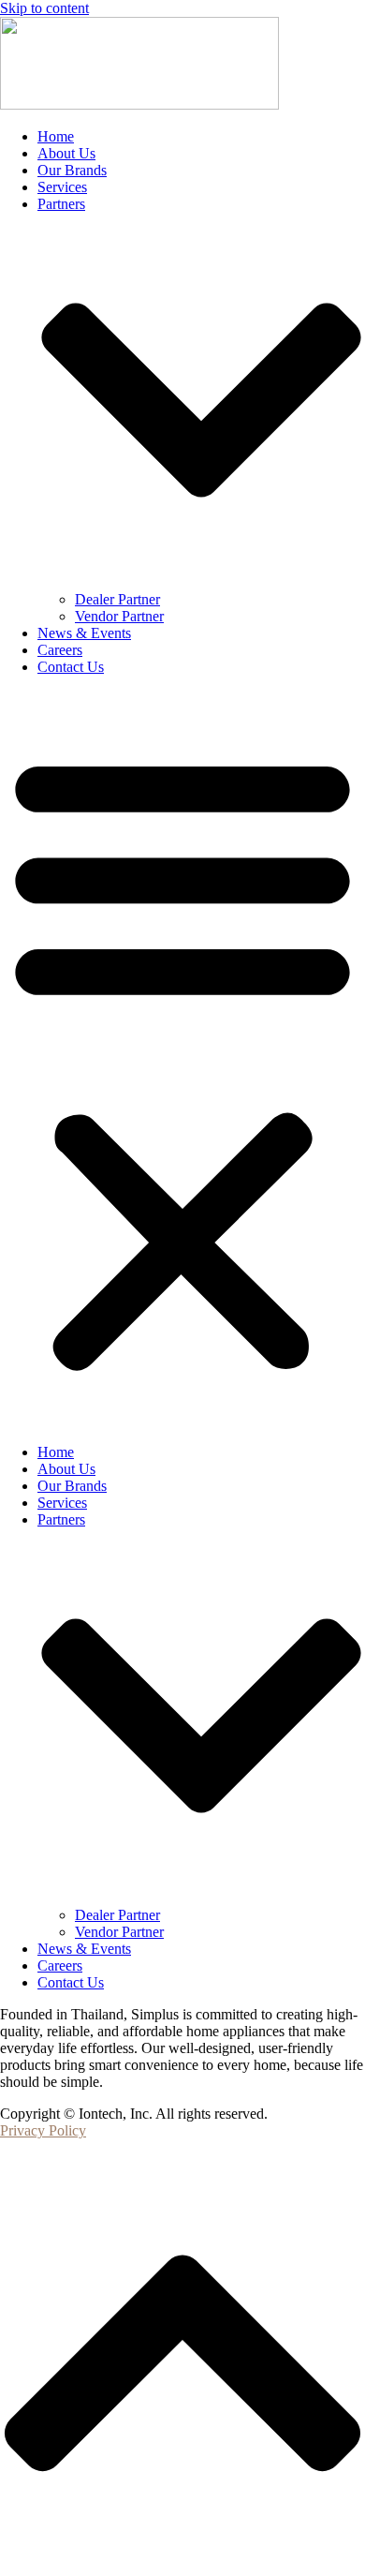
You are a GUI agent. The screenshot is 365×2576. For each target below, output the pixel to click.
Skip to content (44, 8)
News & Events (84, 633)
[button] (182, 1060)
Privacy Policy (43, 2130)
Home (56, 136)
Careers (60, 650)
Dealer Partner (117, 599)
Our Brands (72, 170)
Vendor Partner (119, 616)
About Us (66, 153)
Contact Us (71, 667)
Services (62, 187)
